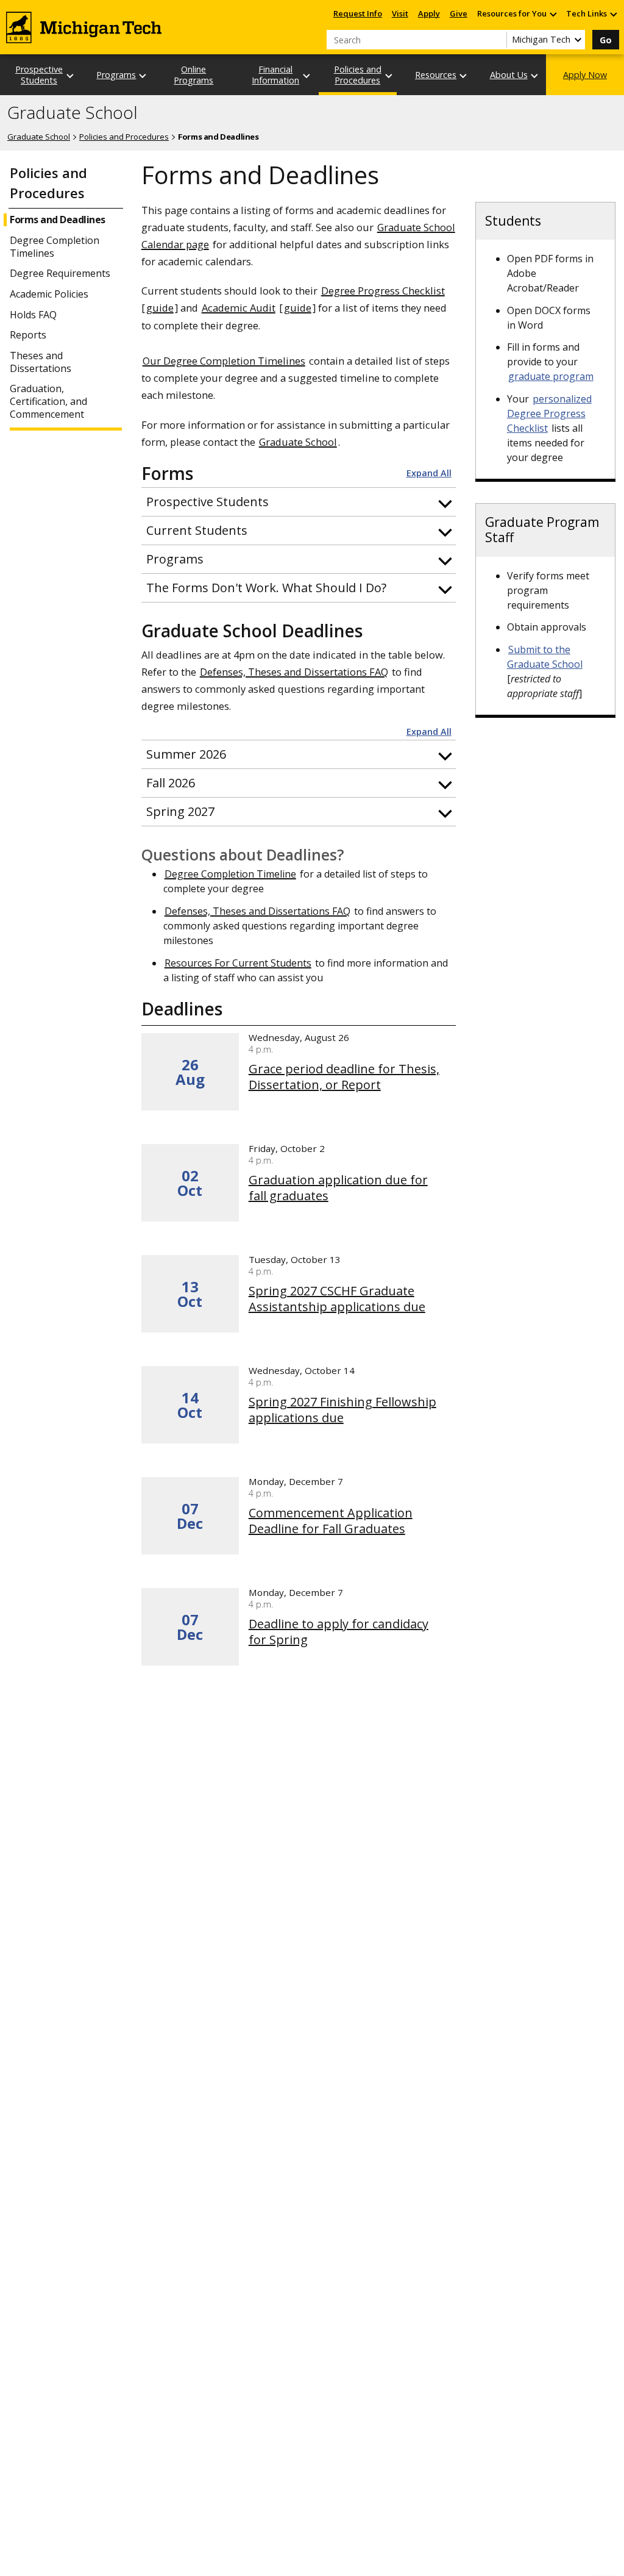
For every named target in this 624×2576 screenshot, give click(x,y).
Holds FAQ (33, 315)
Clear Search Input (497, 40)
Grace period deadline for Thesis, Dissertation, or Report (344, 1077)
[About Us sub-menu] (535, 75)
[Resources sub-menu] (464, 75)
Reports (28, 335)
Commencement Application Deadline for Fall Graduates (331, 1521)
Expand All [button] (429, 473)
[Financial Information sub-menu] (307, 75)
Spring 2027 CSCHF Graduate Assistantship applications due (337, 1299)
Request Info (358, 13)
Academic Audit (239, 308)
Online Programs (193, 74)
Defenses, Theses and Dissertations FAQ (294, 672)
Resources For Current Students (238, 963)
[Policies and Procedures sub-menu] (389, 75)
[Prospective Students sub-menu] (71, 75)
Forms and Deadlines (58, 220)
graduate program (551, 376)
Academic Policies (49, 294)
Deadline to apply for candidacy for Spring (339, 1632)
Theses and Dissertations (41, 362)
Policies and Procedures (358, 74)
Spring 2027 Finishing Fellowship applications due (342, 1410)
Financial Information (275, 74)
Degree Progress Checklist (383, 291)
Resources (436, 75)
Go (606, 40)
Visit (400, 13)
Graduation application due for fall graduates (338, 1188)
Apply (429, 13)
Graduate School (73, 113)
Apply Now (585, 75)
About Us (509, 75)
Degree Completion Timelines (55, 247)
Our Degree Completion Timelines (224, 361)
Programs (116, 75)
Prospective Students (39, 74)
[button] (299, 502)
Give (459, 13)
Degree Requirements (60, 274)
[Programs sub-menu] (143, 75)
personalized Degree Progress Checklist (549, 413)
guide (160, 308)
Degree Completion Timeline (230, 874)
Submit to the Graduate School (545, 657)
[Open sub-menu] (553, 14)
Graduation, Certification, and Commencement (48, 401)
